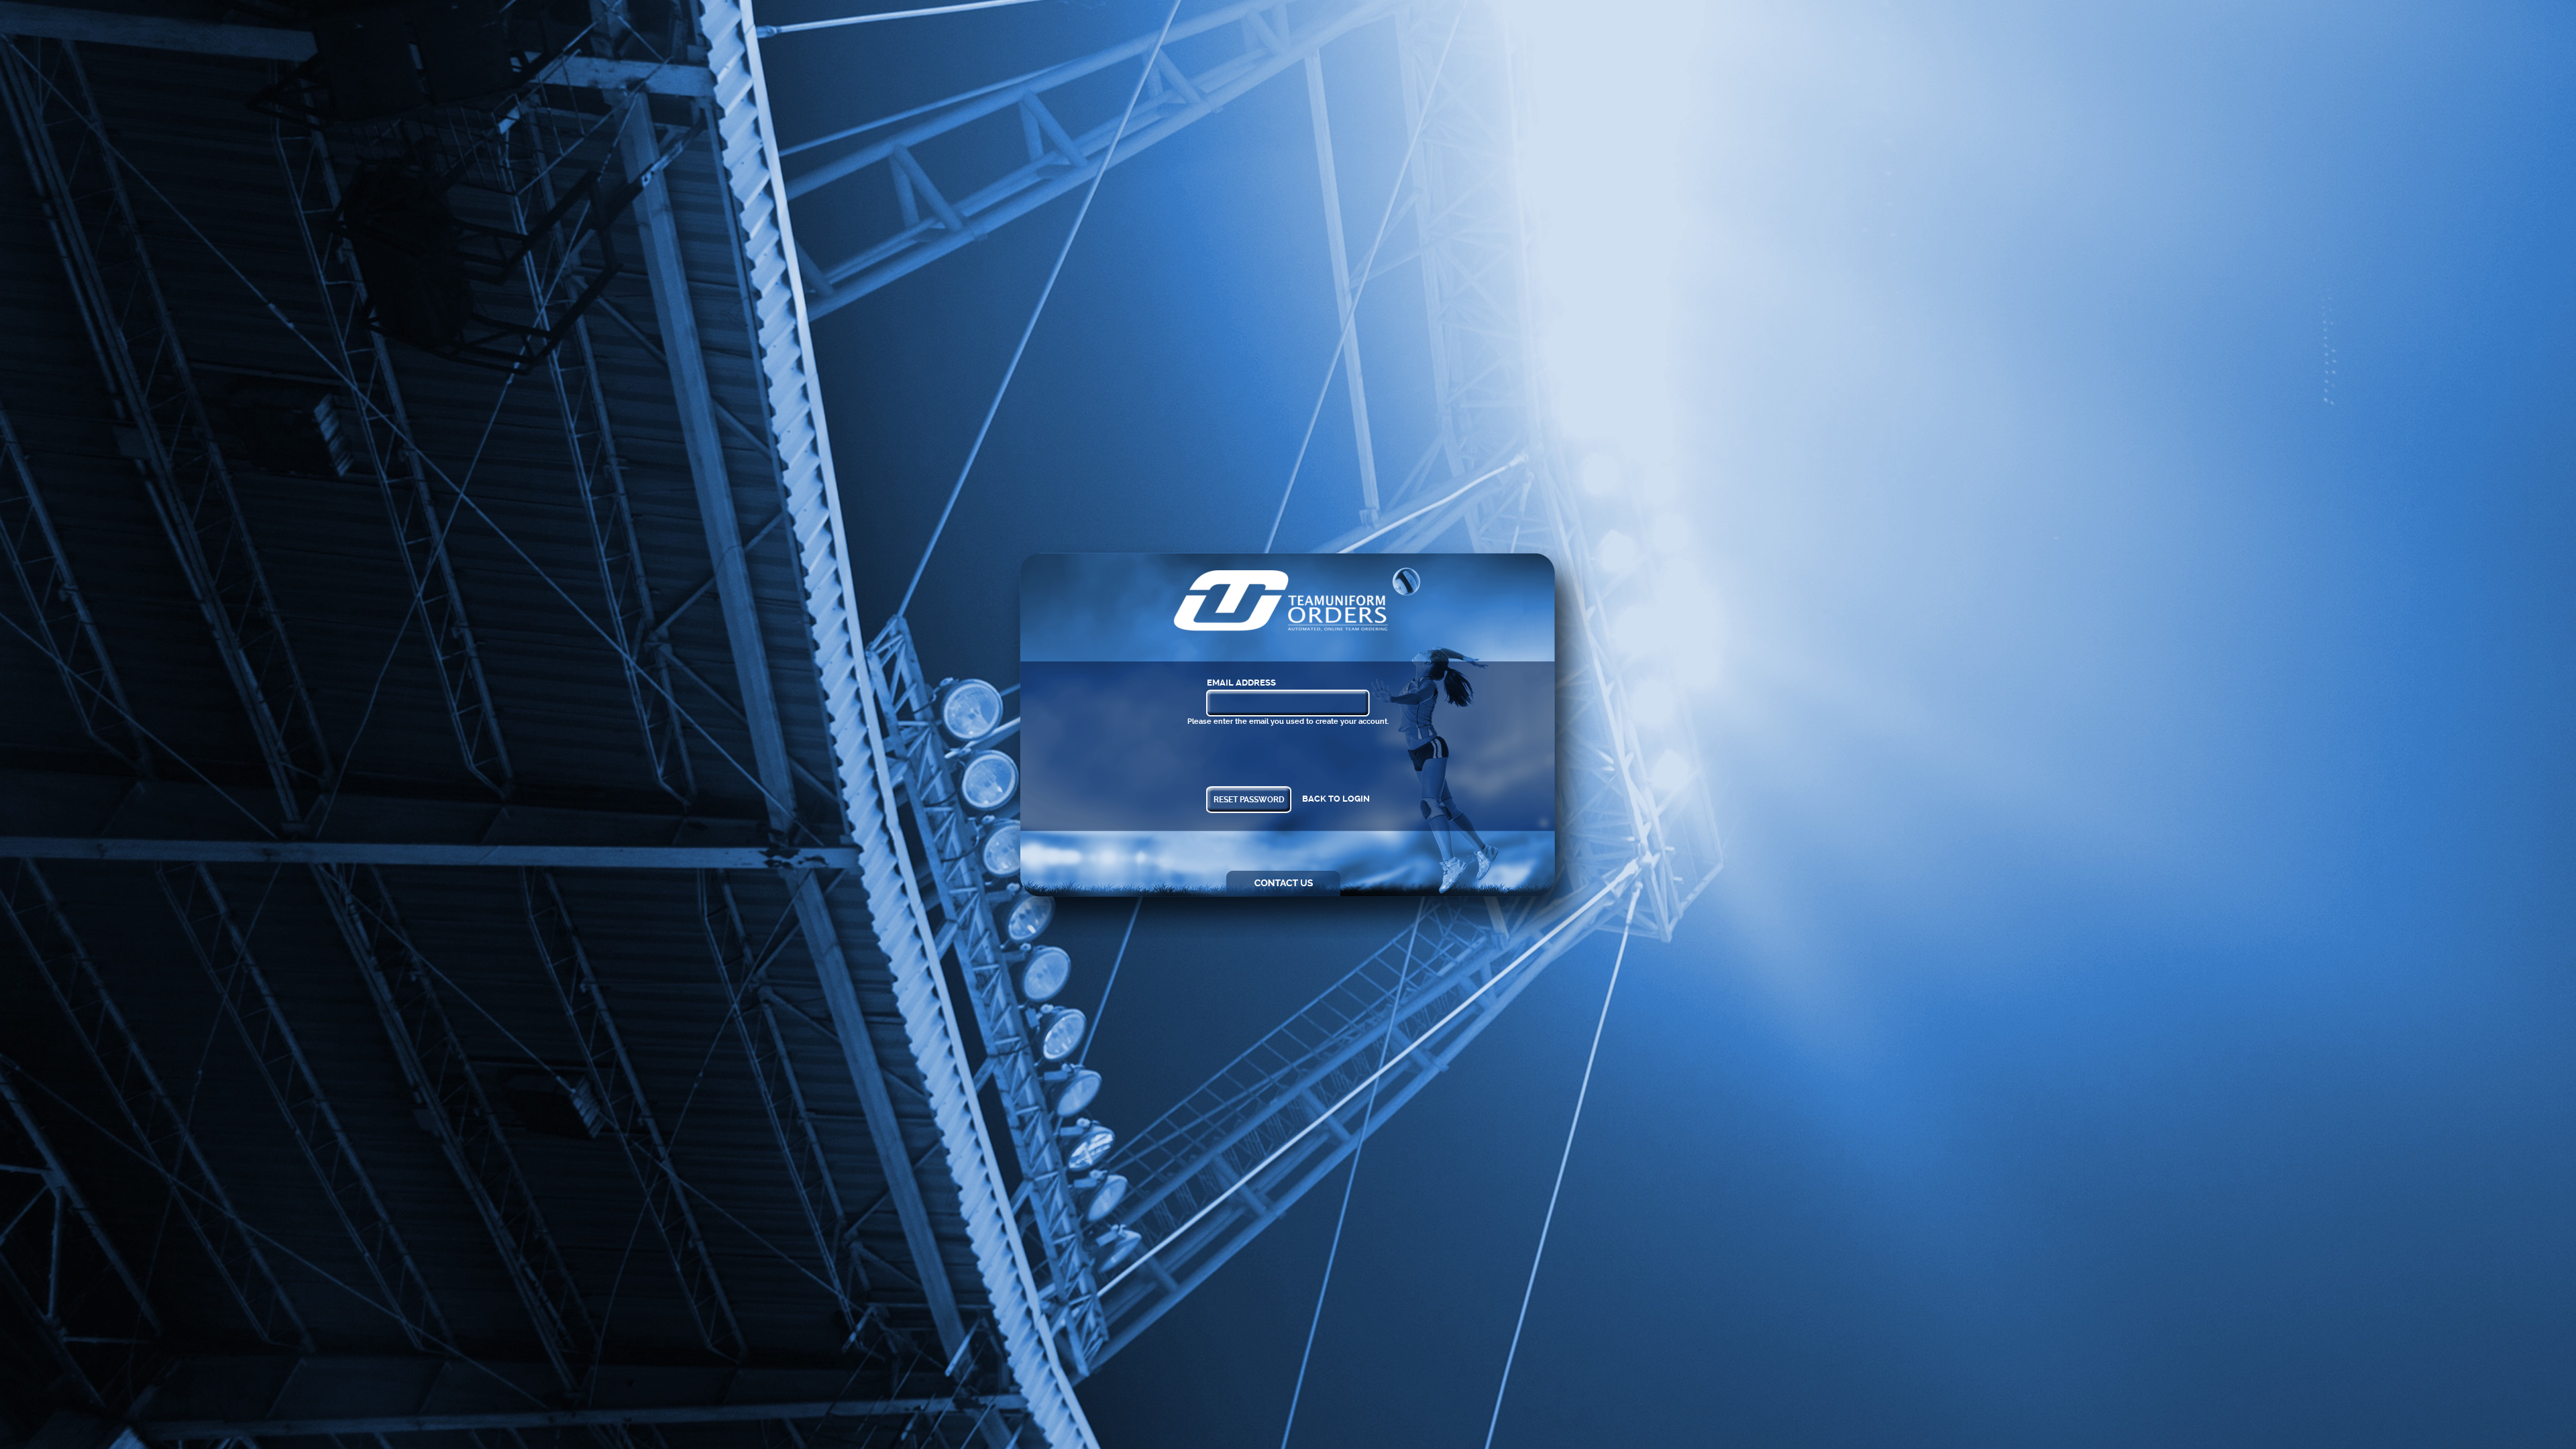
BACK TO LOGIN (1336, 799)
